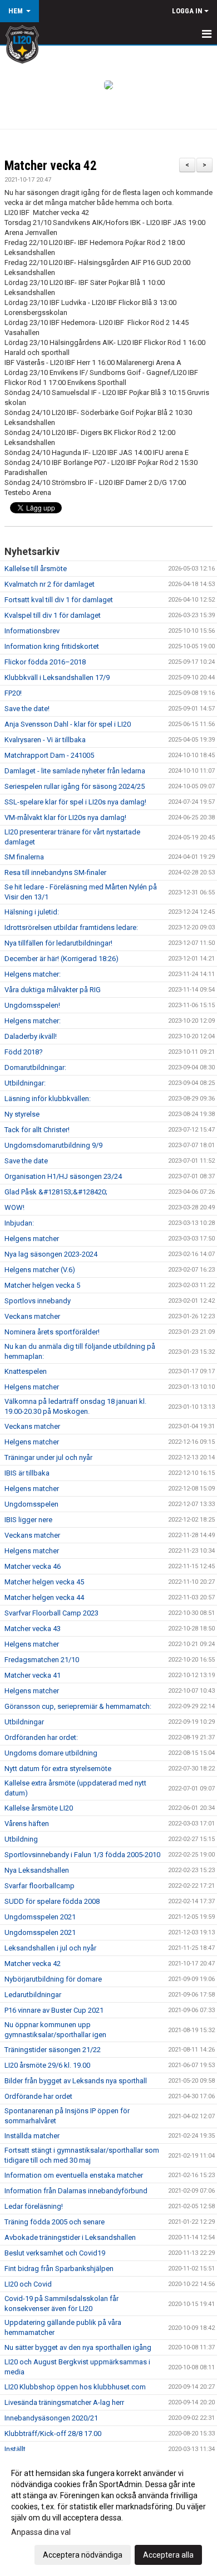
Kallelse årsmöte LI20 (39, 1808)
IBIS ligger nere (28, 1520)
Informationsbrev (32, 631)
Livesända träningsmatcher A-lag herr (64, 2402)
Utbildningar (24, 1722)
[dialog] (108, 2514)
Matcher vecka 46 (33, 1566)
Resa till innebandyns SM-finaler (55, 872)
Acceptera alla (168, 2555)
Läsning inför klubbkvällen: (48, 1099)
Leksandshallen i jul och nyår (50, 1948)
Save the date (26, 1161)
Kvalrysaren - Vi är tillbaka (45, 740)
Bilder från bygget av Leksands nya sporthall (76, 2081)
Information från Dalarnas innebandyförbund (76, 2191)
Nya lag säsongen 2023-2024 (51, 1254)
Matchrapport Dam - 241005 (49, 755)
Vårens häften (27, 1824)
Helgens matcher (32, 1239)
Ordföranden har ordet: (41, 1737)
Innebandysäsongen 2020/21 (51, 2418)
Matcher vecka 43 (33, 1629)
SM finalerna (24, 857)
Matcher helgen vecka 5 (42, 1285)
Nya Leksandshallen (37, 1870)
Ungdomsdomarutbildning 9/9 (53, 1145)
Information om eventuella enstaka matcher (74, 2175)
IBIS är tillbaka (27, 1473)
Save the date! (27, 709)
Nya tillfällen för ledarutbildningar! (58, 943)
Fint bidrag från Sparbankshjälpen (59, 2269)
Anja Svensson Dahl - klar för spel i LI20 (68, 724)
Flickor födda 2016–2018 (45, 662)
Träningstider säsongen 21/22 (53, 2050)
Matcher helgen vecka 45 (44, 1582)
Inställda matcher (32, 2136)
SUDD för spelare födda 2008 (52, 1901)
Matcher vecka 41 (33, 1675)
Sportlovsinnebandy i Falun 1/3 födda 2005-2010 (82, 1855)
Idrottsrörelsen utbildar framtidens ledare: (71, 927)
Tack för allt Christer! (37, 1130)
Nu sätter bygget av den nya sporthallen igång (78, 2347)
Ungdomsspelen (31, 1504)
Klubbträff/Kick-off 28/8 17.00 (53, 2434)
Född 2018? (24, 1052)
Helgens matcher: (33, 974)
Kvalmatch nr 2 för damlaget (50, 584)
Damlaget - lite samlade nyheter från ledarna (75, 771)
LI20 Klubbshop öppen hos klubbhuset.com (75, 2387)
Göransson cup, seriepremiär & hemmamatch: (78, 1706)
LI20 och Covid (28, 2284)
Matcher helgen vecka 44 (44, 1597)
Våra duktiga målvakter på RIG (53, 990)
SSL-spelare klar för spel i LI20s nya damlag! (75, 802)
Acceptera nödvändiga (83, 2555)
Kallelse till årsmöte (36, 569)
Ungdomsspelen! (32, 1005)
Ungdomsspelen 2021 (40, 1917)
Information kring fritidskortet (52, 646)
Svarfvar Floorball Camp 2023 (51, 1613)
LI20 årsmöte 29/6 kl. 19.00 (47, 2065)
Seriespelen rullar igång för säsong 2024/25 (75, 786)
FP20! (13, 693)
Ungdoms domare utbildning (51, 1753)
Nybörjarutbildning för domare (53, 1979)
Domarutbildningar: (35, 1067)
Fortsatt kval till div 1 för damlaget (59, 600)
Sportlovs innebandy (38, 1301)
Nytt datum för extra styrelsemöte (58, 1769)
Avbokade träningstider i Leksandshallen (70, 2237)
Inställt (15, 2449)
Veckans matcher (32, 1316)
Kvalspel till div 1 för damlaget (53, 615)
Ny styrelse (22, 1114)
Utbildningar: (25, 1083)
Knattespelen (26, 1371)
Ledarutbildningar (33, 1995)
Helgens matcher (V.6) (40, 1270)
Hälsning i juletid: (32, 912)
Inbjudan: (19, 1223)
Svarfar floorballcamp (40, 1886)
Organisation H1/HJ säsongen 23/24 (63, 1176)
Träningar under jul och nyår (48, 1457)
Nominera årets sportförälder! (52, 1332)
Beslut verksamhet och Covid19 (55, 2253)
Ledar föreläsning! (34, 2206)
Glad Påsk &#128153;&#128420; (56, 1192)
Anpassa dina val (41, 2532)
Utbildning (21, 1839)
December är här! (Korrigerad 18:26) (61, 959)
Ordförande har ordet (38, 2096)
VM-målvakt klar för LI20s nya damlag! (65, 817)
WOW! (14, 1207)
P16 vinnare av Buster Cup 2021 (54, 2010)
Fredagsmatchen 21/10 (42, 1660)
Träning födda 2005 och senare (55, 2222)
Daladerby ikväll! (31, 1036)
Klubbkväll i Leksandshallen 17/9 (57, 677)
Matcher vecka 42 (51, 166)
